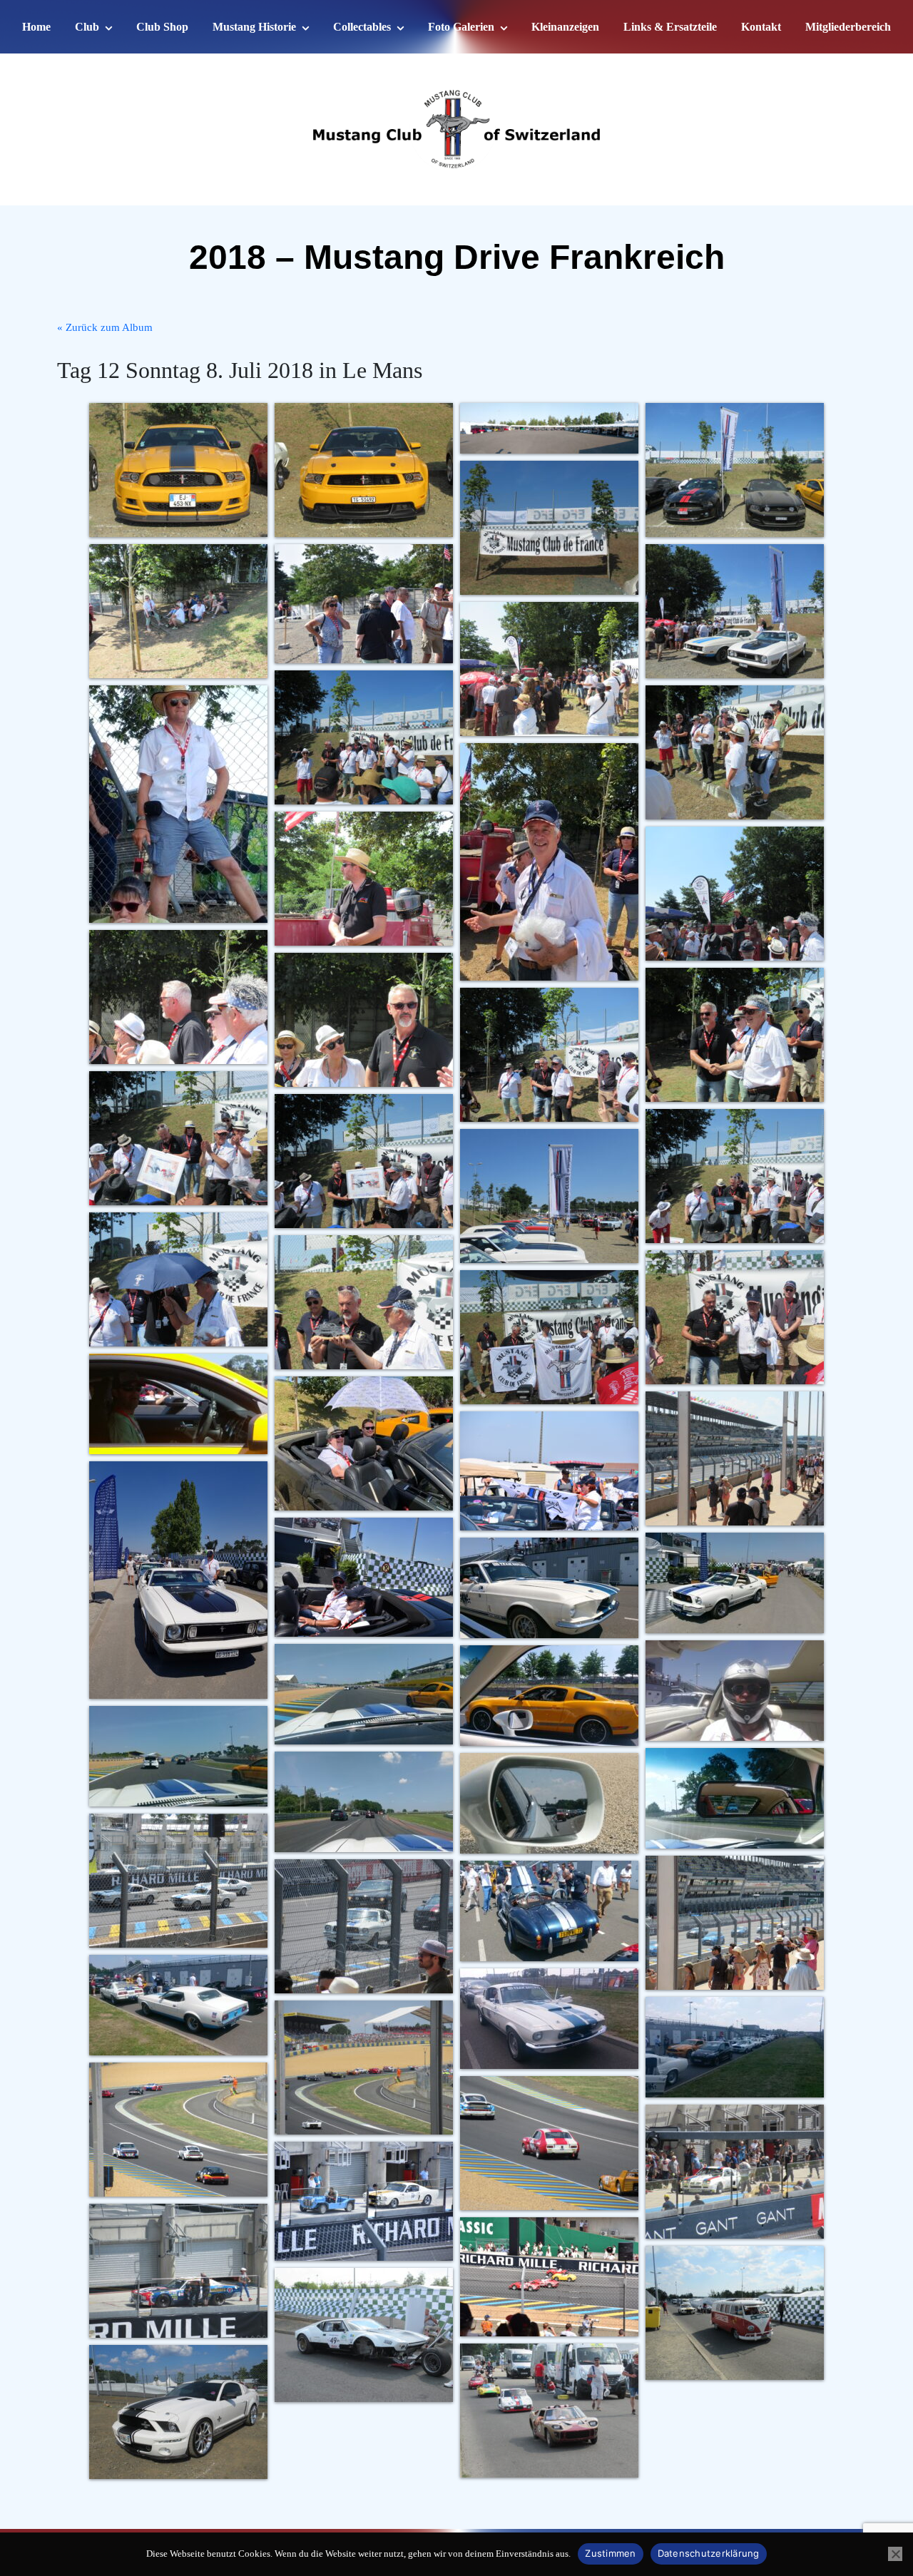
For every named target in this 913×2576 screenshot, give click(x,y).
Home (36, 27)
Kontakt (761, 27)
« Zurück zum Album (105, 327)
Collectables (362, 27)
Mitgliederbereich (848, 27)
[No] (895, 2554)
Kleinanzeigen (565, 27)
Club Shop (162, 27)
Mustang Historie (254, 27)
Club (87, 27)
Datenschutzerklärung (709, 2553)
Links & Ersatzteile (670, 27)
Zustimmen (610, 2553)
